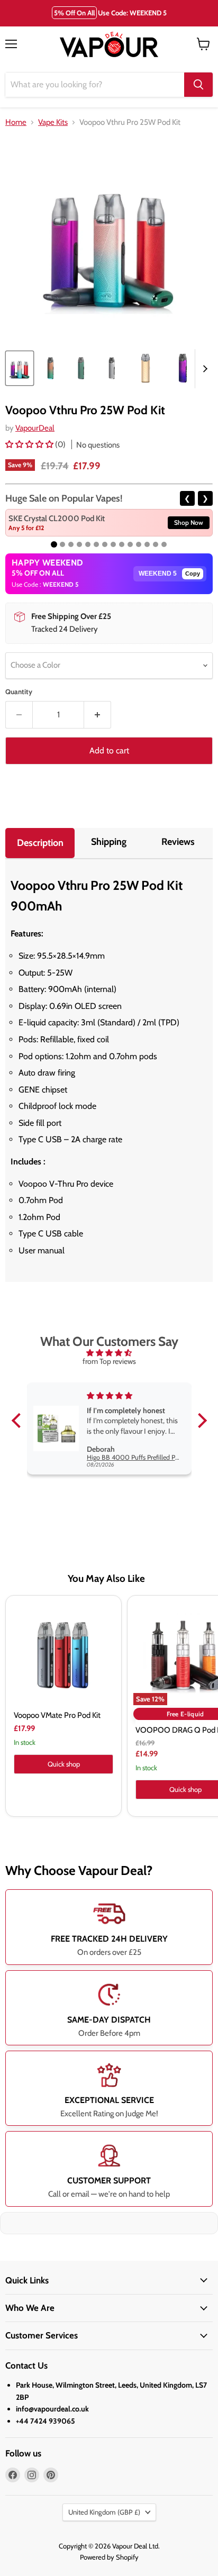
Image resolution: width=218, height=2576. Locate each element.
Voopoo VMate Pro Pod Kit (57, 1715)
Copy (193, 574)
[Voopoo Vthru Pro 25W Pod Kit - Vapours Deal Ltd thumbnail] (20, 368)
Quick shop (64, 1764)
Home (16, 122)
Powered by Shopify (109, 2557)
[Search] (198, 85)
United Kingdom (104, 2512)
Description (40, 843)
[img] (109, 1353)
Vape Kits (53, 122)
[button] (30, 444)
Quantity (19, 692)
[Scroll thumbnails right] (203, 369)
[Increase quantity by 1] (98, 715)
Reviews (178, 842)
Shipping (109, 842)
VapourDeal (35, 428)
